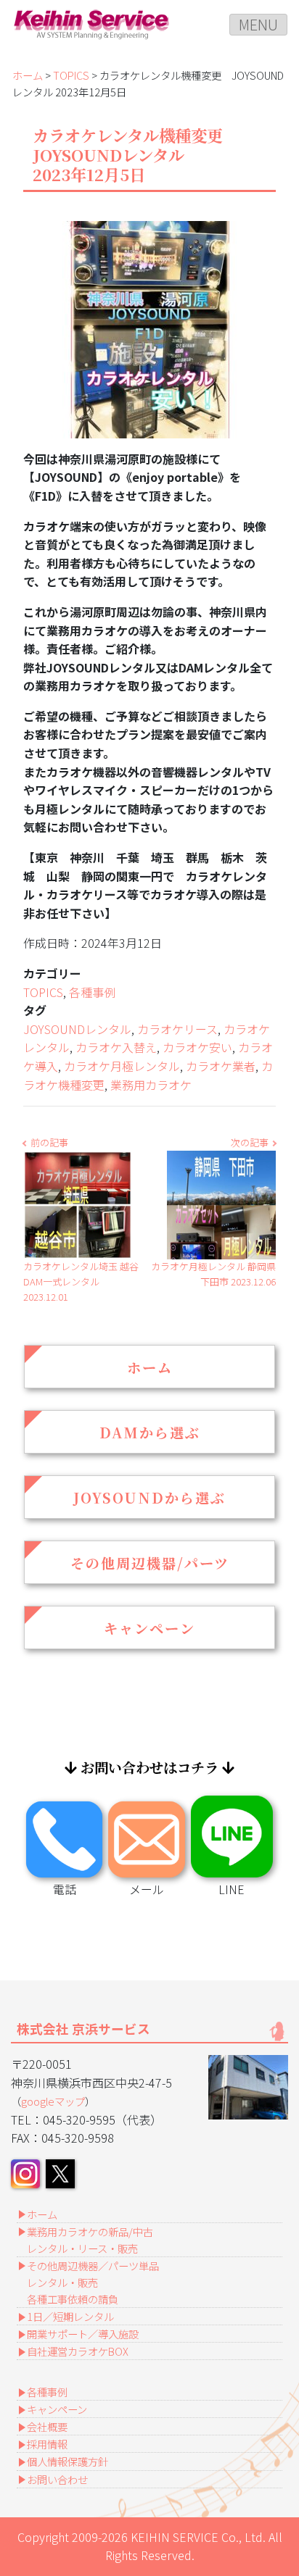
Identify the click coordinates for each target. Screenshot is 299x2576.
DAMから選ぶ (150, 1432)
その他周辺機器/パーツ (150, 1563)
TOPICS (71, 75)
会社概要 (47, 2426)
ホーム (28, 75)
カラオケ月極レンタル (122, 1066)
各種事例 (92, 992)
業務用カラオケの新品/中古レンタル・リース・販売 (90, 2240)
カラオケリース (177, 1029)
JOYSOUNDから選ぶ (149, 1497)
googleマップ (53, 2101)
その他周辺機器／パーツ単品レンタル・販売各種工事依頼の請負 (93, 2282)
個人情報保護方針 (67, 2461)
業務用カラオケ (151, 1085)
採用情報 (47, 2444)
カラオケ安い (197, 1047)
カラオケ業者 (221, 1066)
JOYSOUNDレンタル (77, 1029)
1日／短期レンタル (70, 2316)
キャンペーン (149, 1628)
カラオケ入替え (116, 1047)
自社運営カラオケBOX (78, 2351)
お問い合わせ (57, 2479)
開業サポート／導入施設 (83, 2334)
